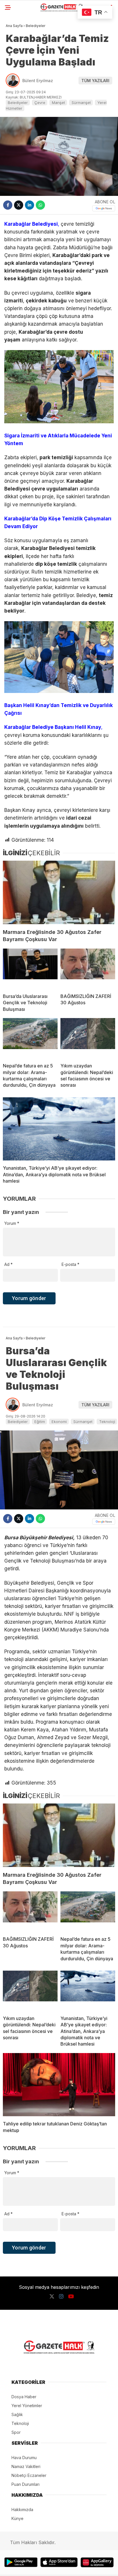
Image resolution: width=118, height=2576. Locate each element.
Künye (17, 2518)
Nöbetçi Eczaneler (29, 2475)
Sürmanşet (81, 103)
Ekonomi (59, 1422)
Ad (8, 1264)
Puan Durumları (25, 2484)
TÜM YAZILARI (95, 81)
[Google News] (104, 208)
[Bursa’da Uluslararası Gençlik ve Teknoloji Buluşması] (30, 969)
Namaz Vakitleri (26, 2466)
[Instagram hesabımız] (61, 2296)
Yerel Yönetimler (27, 2406)
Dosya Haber (24, 2397)
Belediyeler (18, 103)
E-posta (70, 1264)
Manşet (58, 103)
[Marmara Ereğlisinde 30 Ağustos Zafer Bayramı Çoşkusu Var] (59, 892)
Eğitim (40, 1422)
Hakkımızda (22, 2510)
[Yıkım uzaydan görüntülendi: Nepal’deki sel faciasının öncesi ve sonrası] (88, 1038)
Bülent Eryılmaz (38, 81)
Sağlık (17, 2414)
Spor (16, 2432)
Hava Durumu (24, 2458)
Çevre (40, 103)
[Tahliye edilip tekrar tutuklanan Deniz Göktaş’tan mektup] (59, 2085)
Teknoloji (107, 1422)
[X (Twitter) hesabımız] (52, 2296)
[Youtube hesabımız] (71, 2296)
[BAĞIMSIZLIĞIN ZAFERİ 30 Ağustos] (88, 969)
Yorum (12, 1223)
